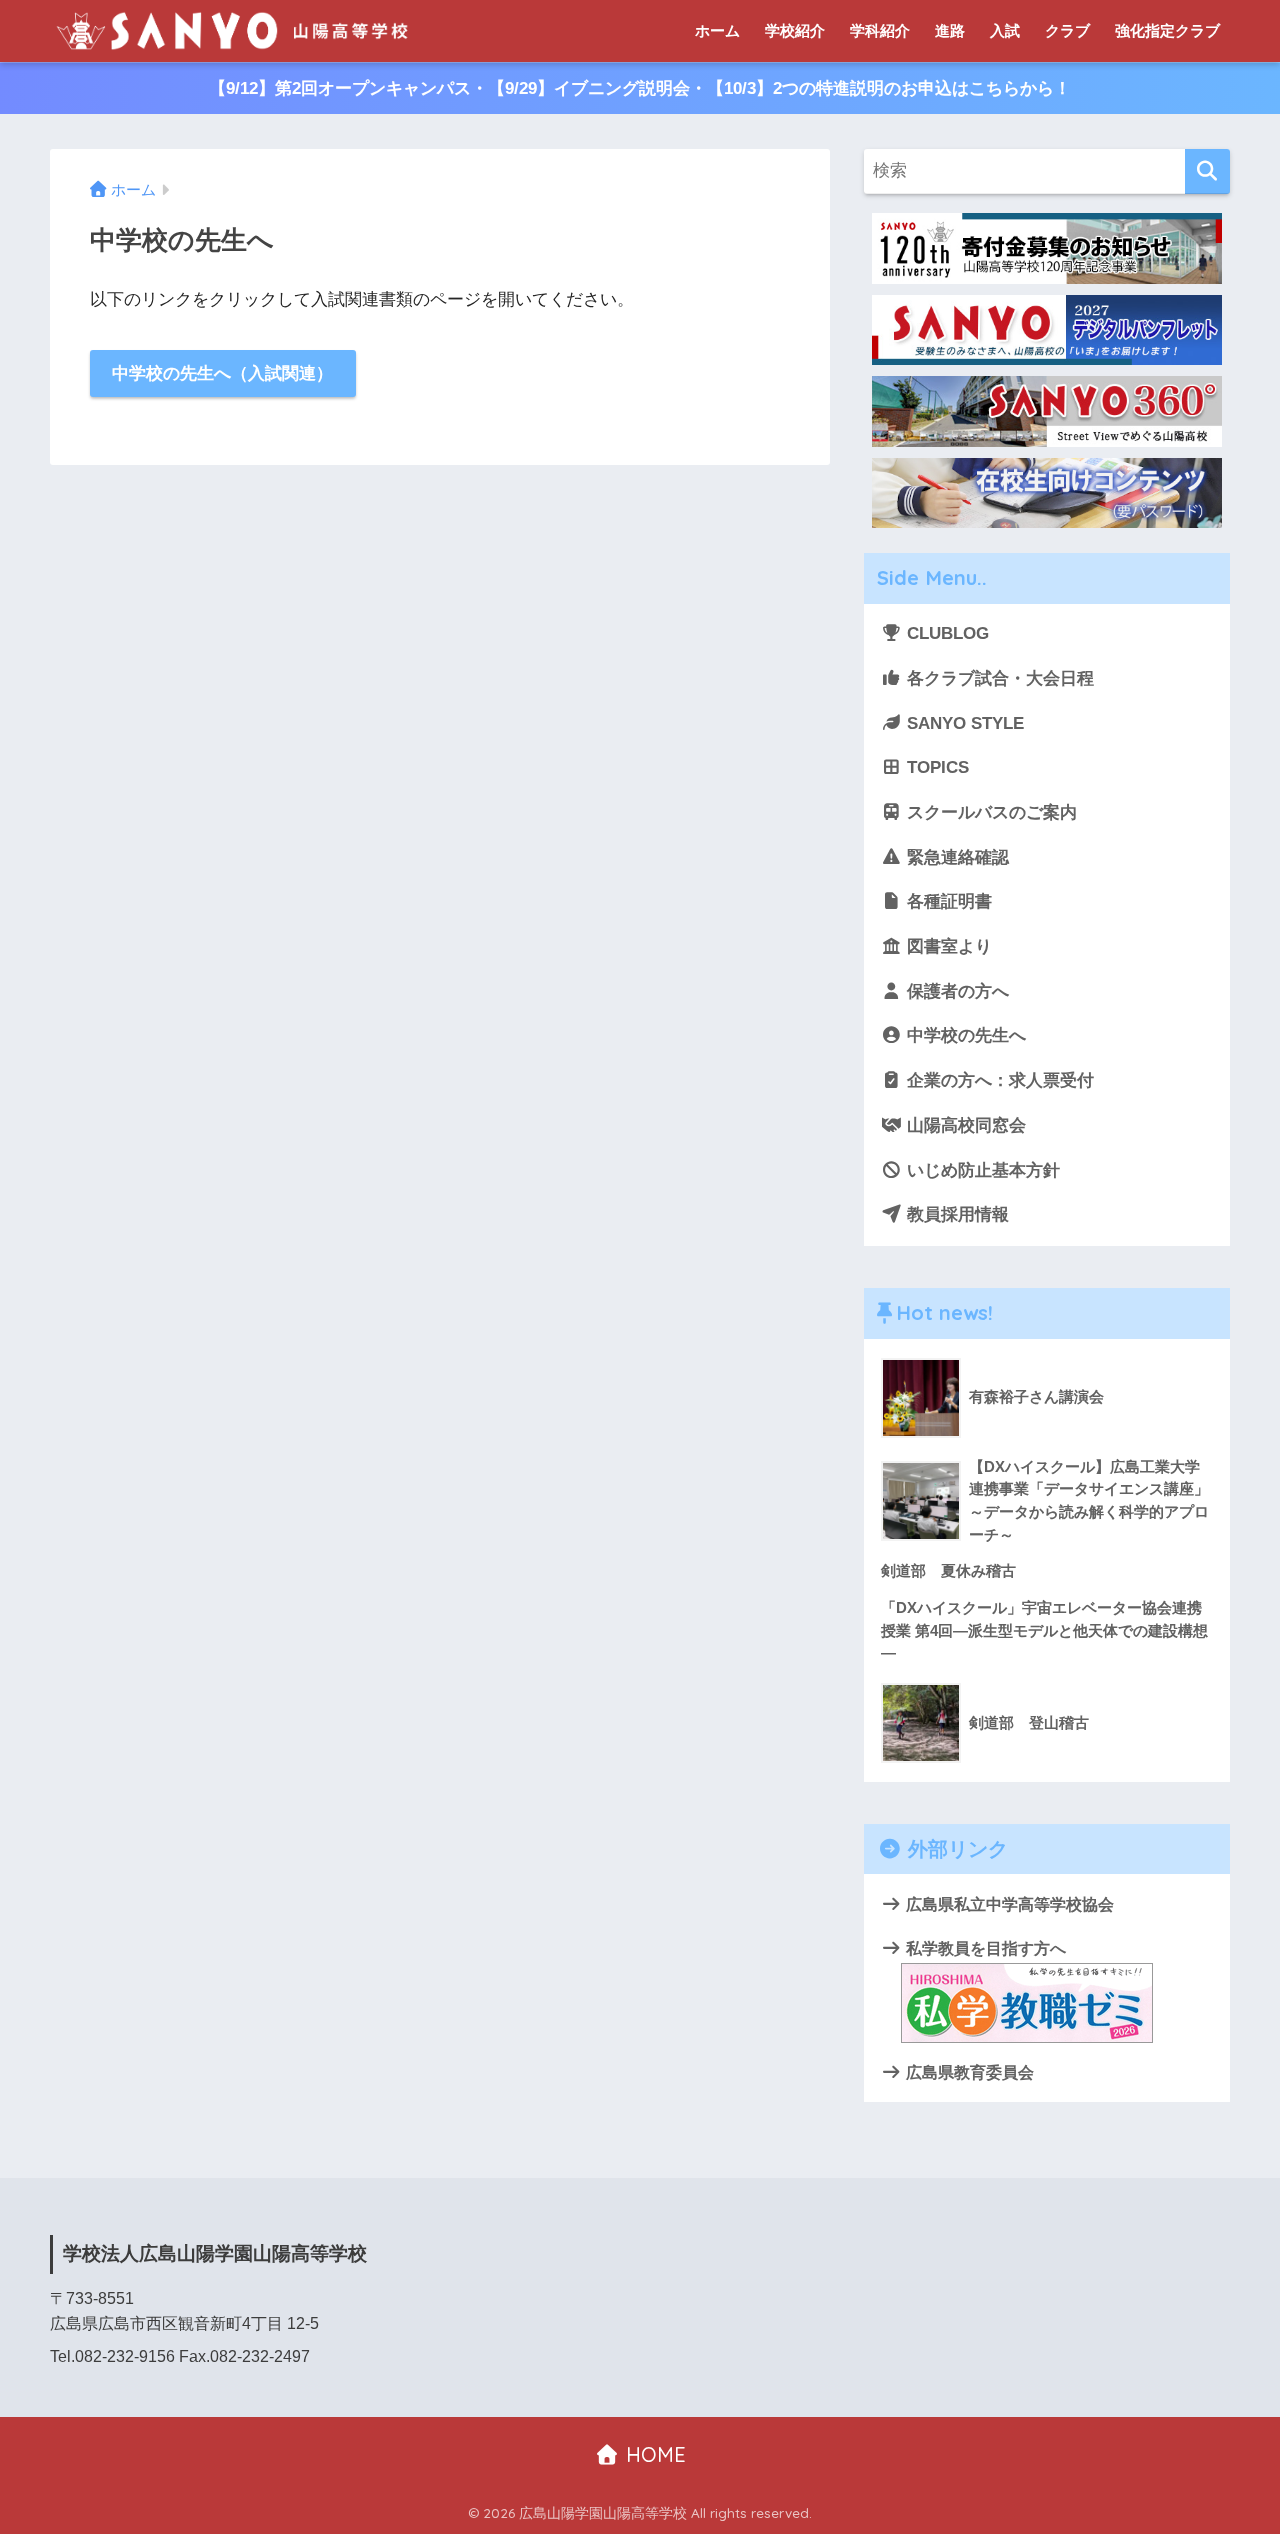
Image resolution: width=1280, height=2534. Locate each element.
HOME (653, 2454)
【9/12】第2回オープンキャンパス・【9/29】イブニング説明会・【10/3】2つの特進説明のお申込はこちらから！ (640, 88)
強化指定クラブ (1167, 30)
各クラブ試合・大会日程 (998, 678)
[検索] (1207, 171)
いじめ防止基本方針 (981, 1170)
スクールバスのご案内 (989, 812)
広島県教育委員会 (968, 2072)
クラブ (1067, 30)
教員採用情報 (955, 1214)
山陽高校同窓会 (964, 1125)
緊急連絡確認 (955, 857)
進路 (950, 30)
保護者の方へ (955, 991)
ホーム (717, 30)
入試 (1005, 30)
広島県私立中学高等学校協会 (1008, 1904)
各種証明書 (947, 901)
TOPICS (935, 767)
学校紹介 (795, 30)
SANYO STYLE (963, 723)
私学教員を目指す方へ (984, 1948)
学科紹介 (880, 30)
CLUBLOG (945, 633)
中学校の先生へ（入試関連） (222, 373)
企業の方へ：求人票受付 (998, 1080)
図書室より (947, 946)
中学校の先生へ (964, 1035)
